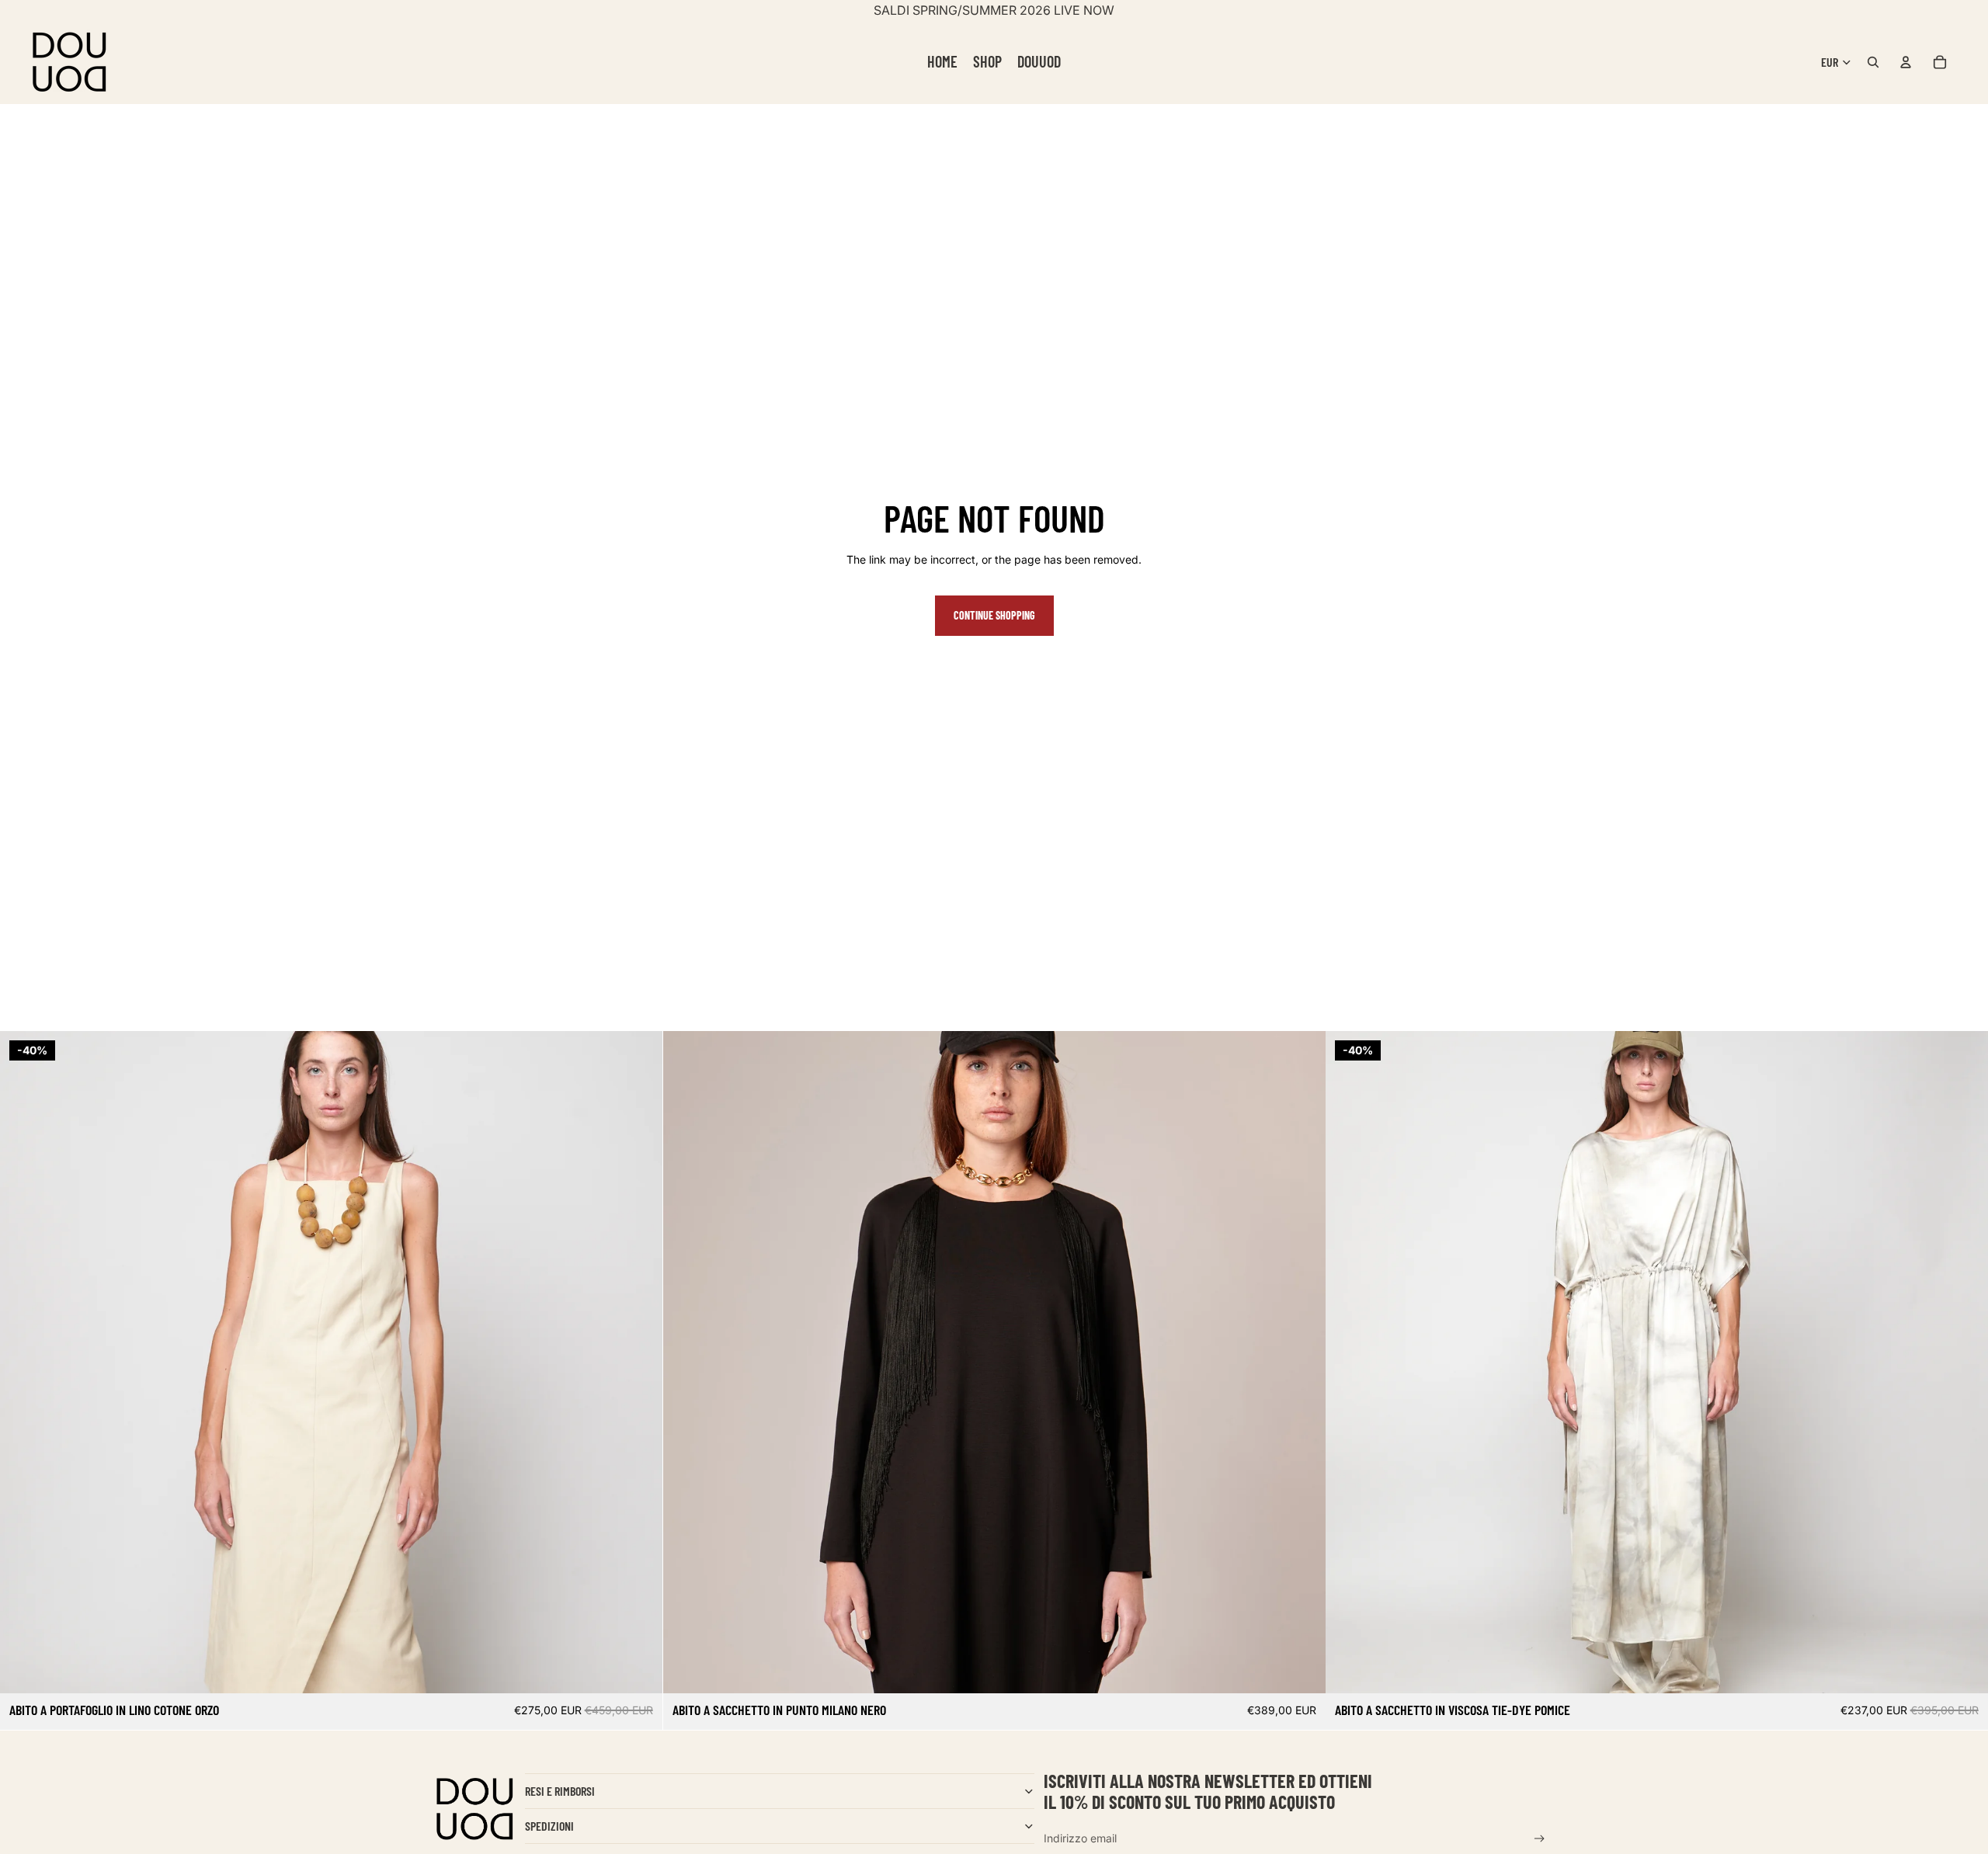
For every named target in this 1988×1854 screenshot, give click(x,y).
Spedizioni (549, 1826)
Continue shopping (994, 615)
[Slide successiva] (639, 1362)
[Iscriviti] (1540, 1839)
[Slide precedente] (23, 1362)
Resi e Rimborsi (560, 1791)
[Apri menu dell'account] (1906, 62)
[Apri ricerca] (1873, 62)
